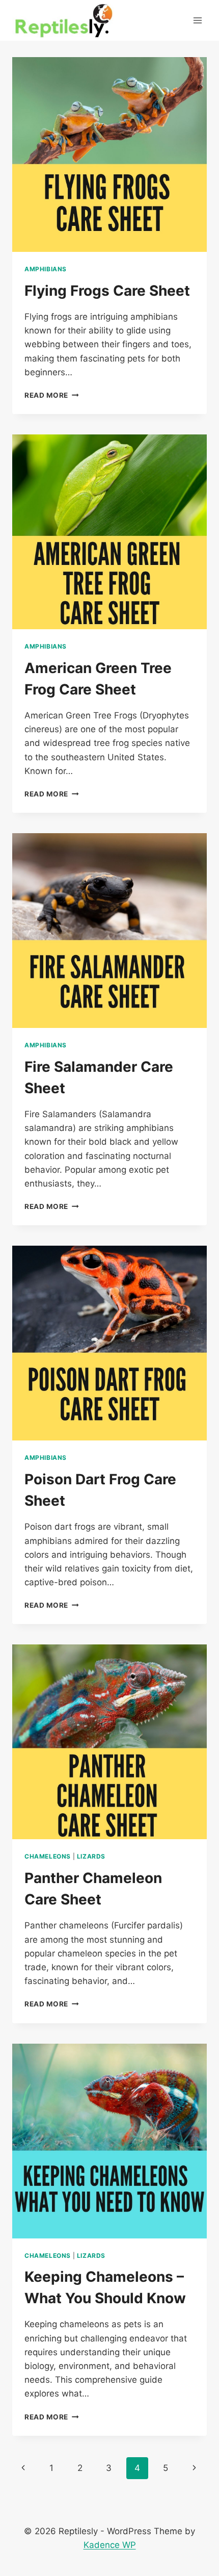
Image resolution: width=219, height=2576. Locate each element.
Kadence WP (110, 2545)
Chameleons (48, 1856)
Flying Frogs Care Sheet (107, 291)
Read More (52, 395)
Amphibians (46, 269)
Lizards (91, 1856)
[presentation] (109, 154)
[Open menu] (197, 20)
